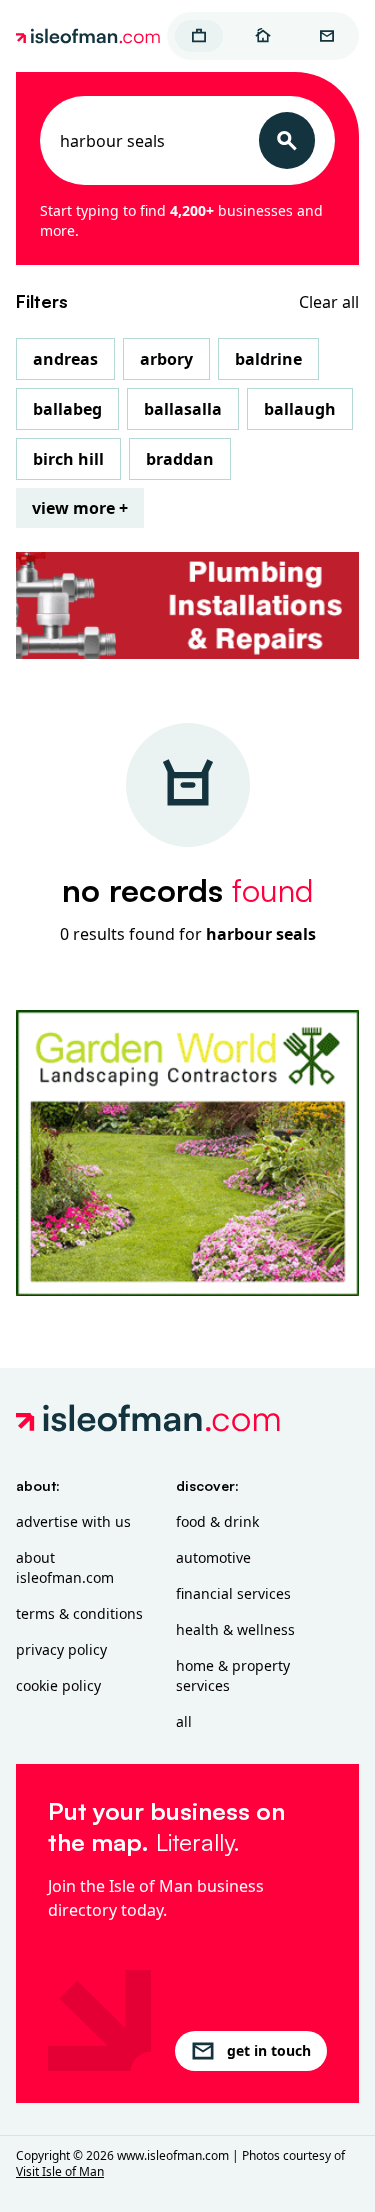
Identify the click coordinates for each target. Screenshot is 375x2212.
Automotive (213, 1557)
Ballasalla (183, 409)
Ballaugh (300, 409)
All (184, 1721)
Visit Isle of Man (60, 2171)
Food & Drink (217, 1521)
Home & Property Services (233, 1675)
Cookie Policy (58, 1685)
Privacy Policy (61, 1649)
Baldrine (268, 359)
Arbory (166, 359)
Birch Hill (68, 459)
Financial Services (233, 1593)
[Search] (287, 140)
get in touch (269, 2050)
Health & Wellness (235, 1629)
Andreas (65, 359)
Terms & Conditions (79, 1613)
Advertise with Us (73, 1521)
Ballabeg (67, 409)
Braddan (180, 459)
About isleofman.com (65, 1567)
